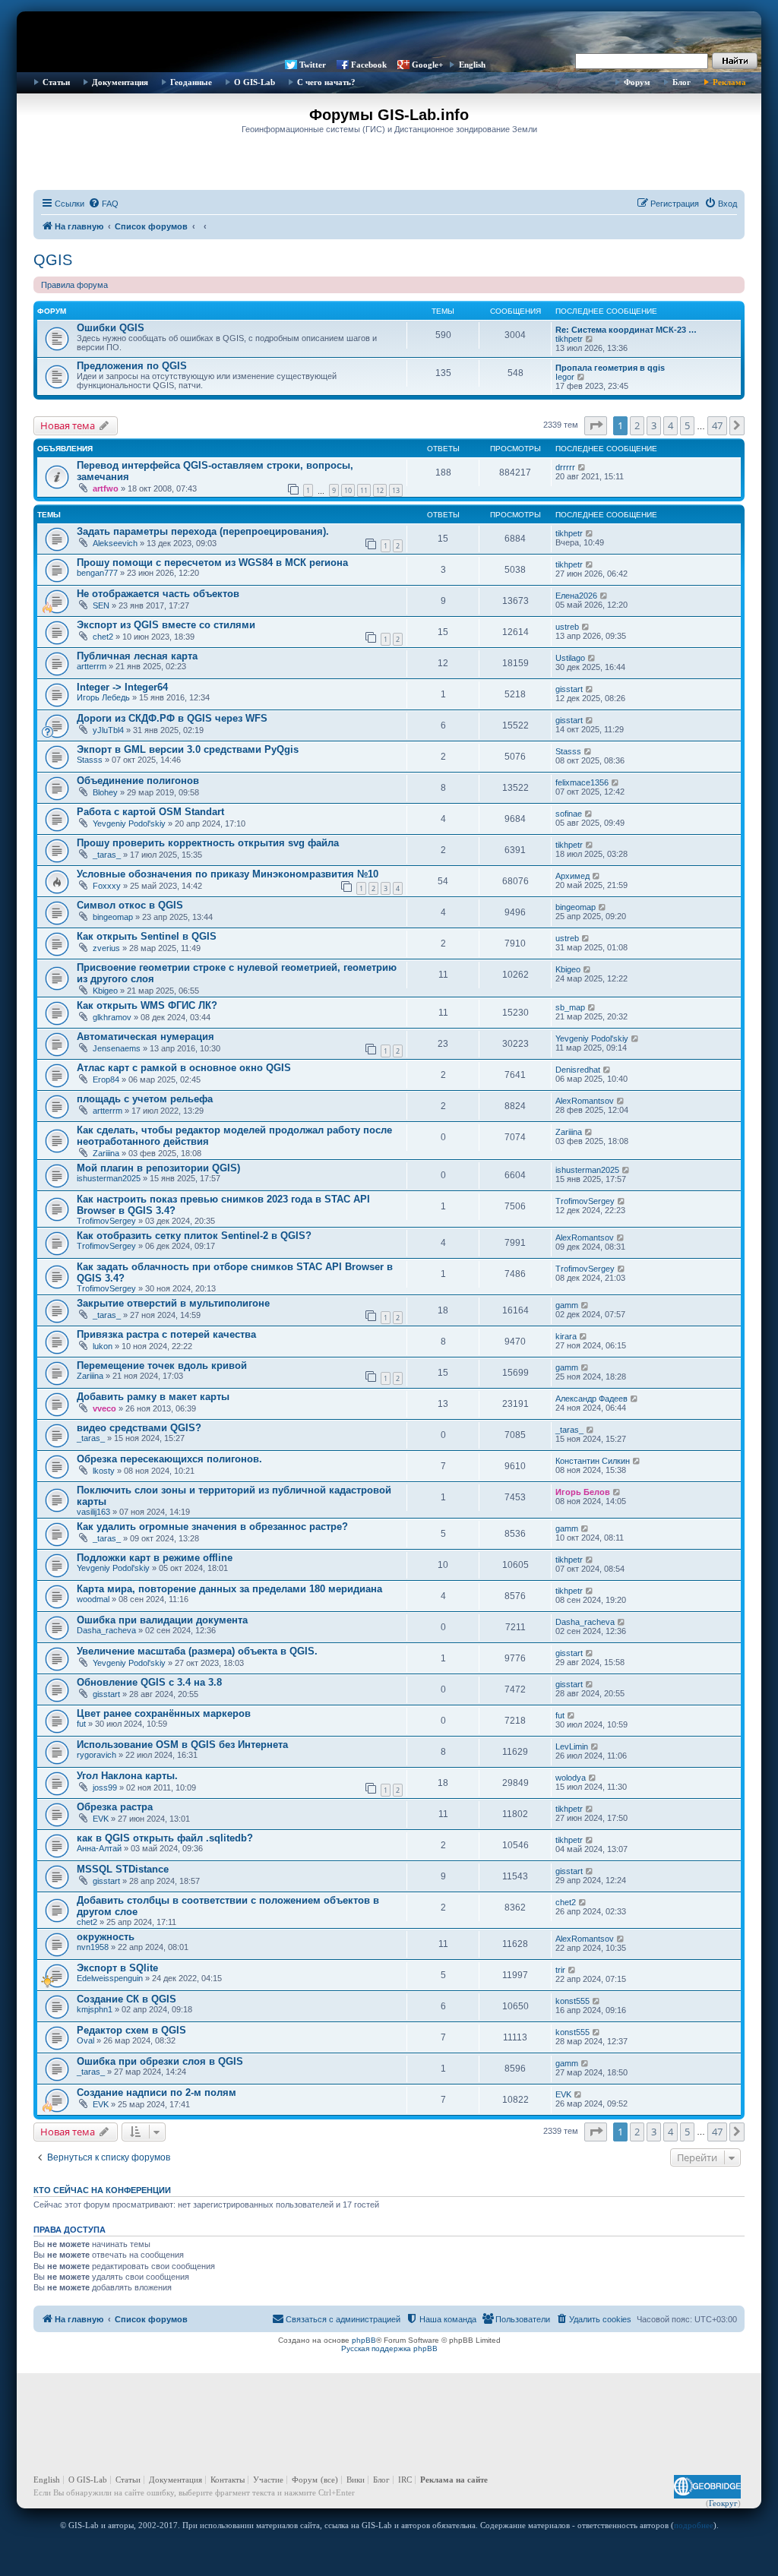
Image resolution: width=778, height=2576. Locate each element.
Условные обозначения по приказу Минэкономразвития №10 (228, 874)
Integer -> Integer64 (122, 687)
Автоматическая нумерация (145, 1037)
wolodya (571, 1778)
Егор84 (106, 1079)
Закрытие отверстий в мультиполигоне (173, 1303)
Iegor (565, 377)
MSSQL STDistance (123, 1869)
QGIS (53, 260)
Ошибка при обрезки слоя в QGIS (160, 2061)
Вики (356, 2480)
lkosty (104, 1471)
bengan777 (97, 573)
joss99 (105, 1787)
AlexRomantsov (585, 1101)
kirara (566, 1336)
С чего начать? (326, 82)
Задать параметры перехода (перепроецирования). (203, 531)
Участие (268, 2480)
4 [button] (670, 425)
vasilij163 (93, 1512)
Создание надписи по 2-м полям (157, 2092)
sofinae (569, 814)
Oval (85, 2040)
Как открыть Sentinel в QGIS (147, 936)
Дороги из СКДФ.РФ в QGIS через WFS (172, 718)
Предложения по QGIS (132, 366)
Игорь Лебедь (103, 697)
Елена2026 (576, 596)
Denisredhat (578, 1070)
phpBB (364, 2340)
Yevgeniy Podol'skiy (129, 823)
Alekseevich (115, 543)
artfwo (106, 488)
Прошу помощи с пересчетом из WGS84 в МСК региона (212, 563)
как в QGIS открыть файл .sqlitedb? (165, 1838)
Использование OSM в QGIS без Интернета (182, 1745)
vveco (104, 1408)
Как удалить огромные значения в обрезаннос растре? (212, 1527)
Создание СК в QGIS (127, 1999)
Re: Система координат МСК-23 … (626, 330)
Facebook (369, 65)
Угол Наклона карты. (127, 1776)
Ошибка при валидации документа (162, 1620)
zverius (106, 948)
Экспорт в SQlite (117, 1968)
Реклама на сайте (454, 2480)
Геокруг (723, 2503)
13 (396, 490)
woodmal (93, 1599)
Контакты (228, 2480)
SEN (101, 605)
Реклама (729, 82)
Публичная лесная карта (137, 656)
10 (348, 490)
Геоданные (191, 82)
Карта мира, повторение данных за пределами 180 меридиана (229, 1589)
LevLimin (572, 1746)
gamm (567, 1305)
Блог (682, 82)
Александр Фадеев (591, 1399)
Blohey (105, 792)
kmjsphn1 (95, 2009)
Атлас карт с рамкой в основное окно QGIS (184, 1068)
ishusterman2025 (109, 1178)
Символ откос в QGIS (130, 905)
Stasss (90, 760)
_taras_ (107, 855)
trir (560, 1970)
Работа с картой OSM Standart (150, 812)
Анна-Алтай (99, 1848)
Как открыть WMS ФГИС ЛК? (147, 1005)
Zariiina (106, 1153)
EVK (101, 1819)
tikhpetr (569, 339)
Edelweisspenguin (110, 1978)
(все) (329, 2480)
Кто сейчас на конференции (102, 2190)
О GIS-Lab (255, 82)
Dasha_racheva (106, 1630)
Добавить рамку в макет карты (153, 1397)
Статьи (56, 82)
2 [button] (637, 425)
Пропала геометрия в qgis (610, 368)
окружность (106, 1937)
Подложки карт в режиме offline (155, 1558)
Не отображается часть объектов (158, 594)
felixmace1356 (582, 782)
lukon (103, 1346)
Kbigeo (105, 991)
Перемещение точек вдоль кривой (162, 1365)
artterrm (92, 666)
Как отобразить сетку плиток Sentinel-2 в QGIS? (194, 1236)
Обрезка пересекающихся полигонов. (169, 1459)
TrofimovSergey (106, 1221)
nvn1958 (93, 1947)
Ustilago (570, 658)
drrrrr (565, 467)
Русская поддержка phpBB (389, 2348)
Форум (637, 82)
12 (380, 490)
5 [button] (687, 425)
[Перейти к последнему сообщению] (582, 467)
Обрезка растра (115, 1807)
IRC (405, 2480)
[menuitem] (103, 204)
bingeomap (113, 917)
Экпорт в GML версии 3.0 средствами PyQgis (188, 749)
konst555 (572, 2001)
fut (81, 1724)
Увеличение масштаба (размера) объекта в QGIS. (197, 1651)
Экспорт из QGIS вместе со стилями (166, 625)
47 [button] (717, 425)
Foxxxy (107, 886)
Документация (120, 82)
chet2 (103, 637)
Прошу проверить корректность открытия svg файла (208, 843)
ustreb (567, 627)
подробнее (694, 2525)
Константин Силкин (593, 1461)
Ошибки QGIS (111, 328)
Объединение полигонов (138, 781)
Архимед (572, 876)
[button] (596, 425)
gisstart (569, 689)
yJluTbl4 (108, 730)
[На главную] (389, 34)
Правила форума (74, 285)
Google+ (427, 65)
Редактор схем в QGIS (131, 2030)
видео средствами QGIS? (139, 1428)
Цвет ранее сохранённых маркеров (164, 1713)
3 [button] (654, 425)
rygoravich (96, 1755)
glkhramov (112, 1017)
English (472, 65)
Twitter (313, 65)
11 (364, 490)
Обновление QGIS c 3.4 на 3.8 (149, 1682)
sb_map (570, 1007)
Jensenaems (117, 1048)
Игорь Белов (583, 1492)
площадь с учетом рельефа (145, 1099)
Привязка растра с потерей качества (166, 1334)
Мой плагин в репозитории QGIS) (158, 1168)
